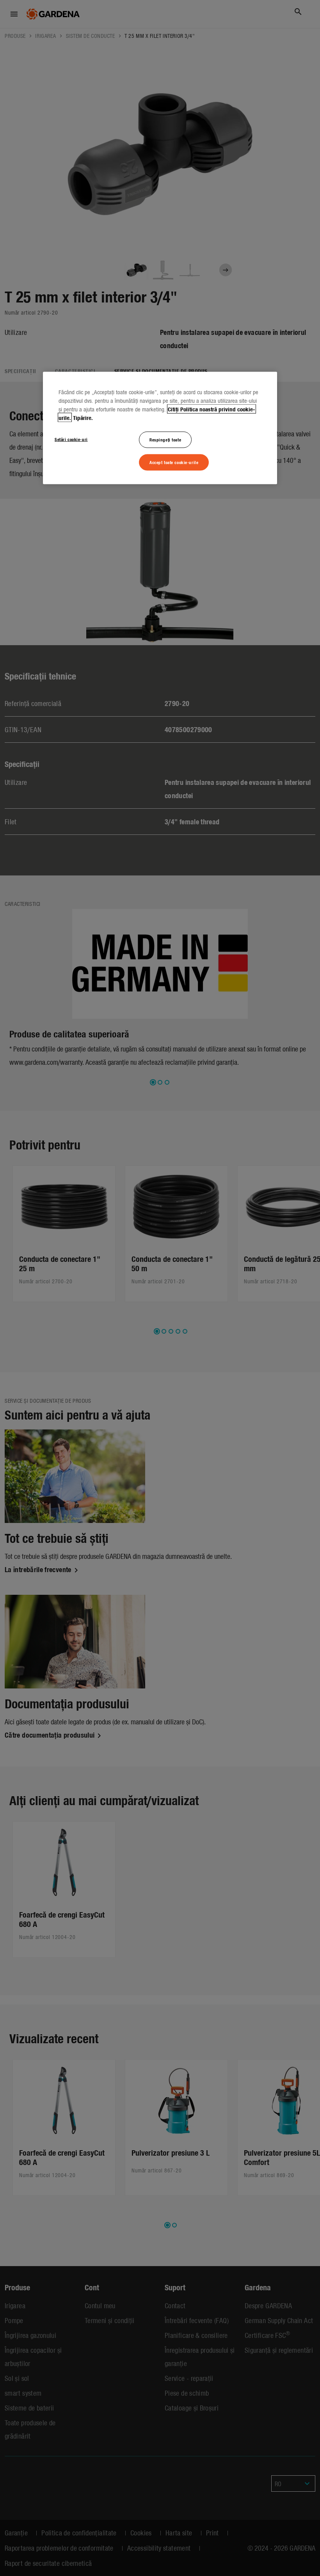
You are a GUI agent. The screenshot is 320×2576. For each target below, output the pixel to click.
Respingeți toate (165, 439)
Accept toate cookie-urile (174, 462)
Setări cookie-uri (71, 439)
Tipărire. (83, 418)
